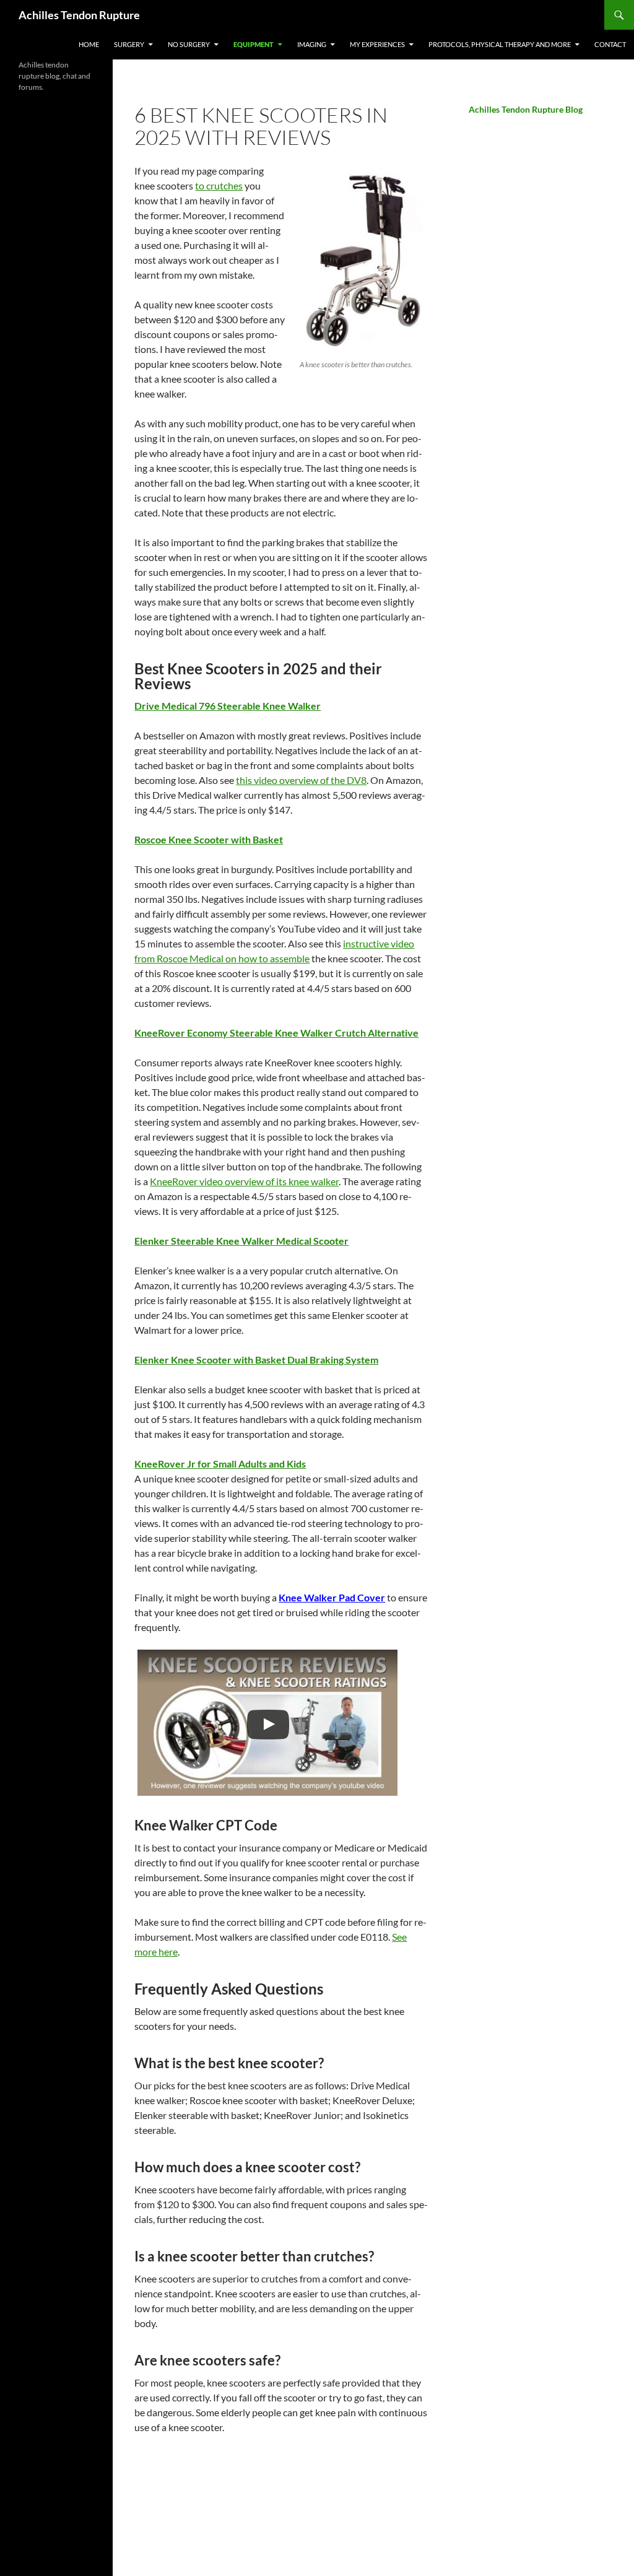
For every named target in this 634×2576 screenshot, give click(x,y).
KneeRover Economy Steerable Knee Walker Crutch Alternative (276, 1033)
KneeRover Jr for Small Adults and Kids (220, 1464)
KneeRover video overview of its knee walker (244, 1181)
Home (89, 44)
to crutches (219, 185)
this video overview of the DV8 (301, 780)
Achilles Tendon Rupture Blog (526, 109)
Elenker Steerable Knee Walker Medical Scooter (241, 1241)
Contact (610, 44)
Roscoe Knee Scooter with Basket (209, 839)
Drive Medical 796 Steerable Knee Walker (228, 706)
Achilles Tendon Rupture (79, 15)
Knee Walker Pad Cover (332, 1597)
